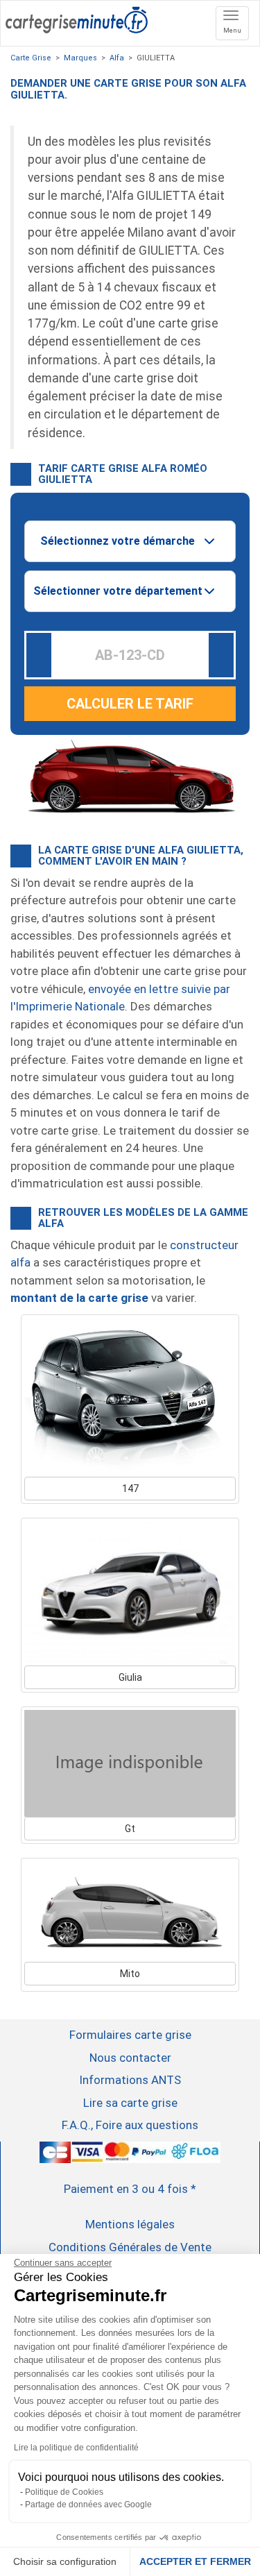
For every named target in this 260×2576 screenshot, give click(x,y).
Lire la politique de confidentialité (76, 2448)
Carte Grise (31, 58)
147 (130, 1489)
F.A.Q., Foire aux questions (130, 2125)
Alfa (117, 58)
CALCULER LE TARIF (130, 704)
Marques (80, 58)
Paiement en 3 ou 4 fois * (130, 2189)
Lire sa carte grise (130, 2103)
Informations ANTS (130, 2080)
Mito (130, 1974)
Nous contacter (130, 2058)
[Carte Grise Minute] (77, 18)
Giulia (130, 1677)
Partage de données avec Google (88, 2505)
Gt (130, 1829)
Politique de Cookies (64, 2492)
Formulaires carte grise (130, 2035)
